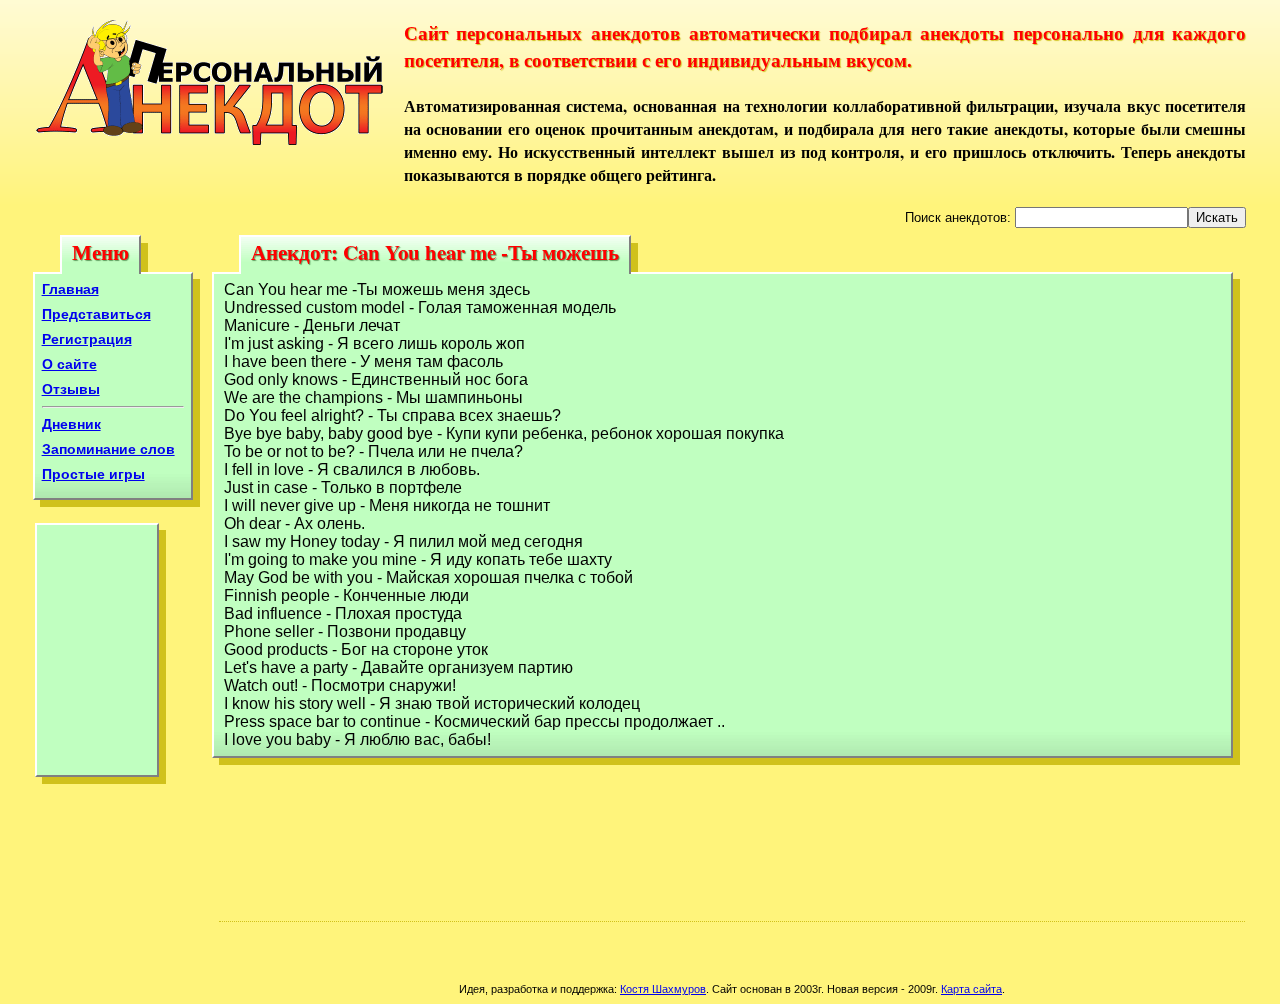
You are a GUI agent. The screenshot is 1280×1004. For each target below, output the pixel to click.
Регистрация (87, 339)
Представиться (96, 314)
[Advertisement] (97, 655)
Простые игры (93, 474)
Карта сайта (971, 989)
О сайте (69, 364)
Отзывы (71, 389)
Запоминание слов (108, 449)
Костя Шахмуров (663, 989)
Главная (70, 289)
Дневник (71, 424)
